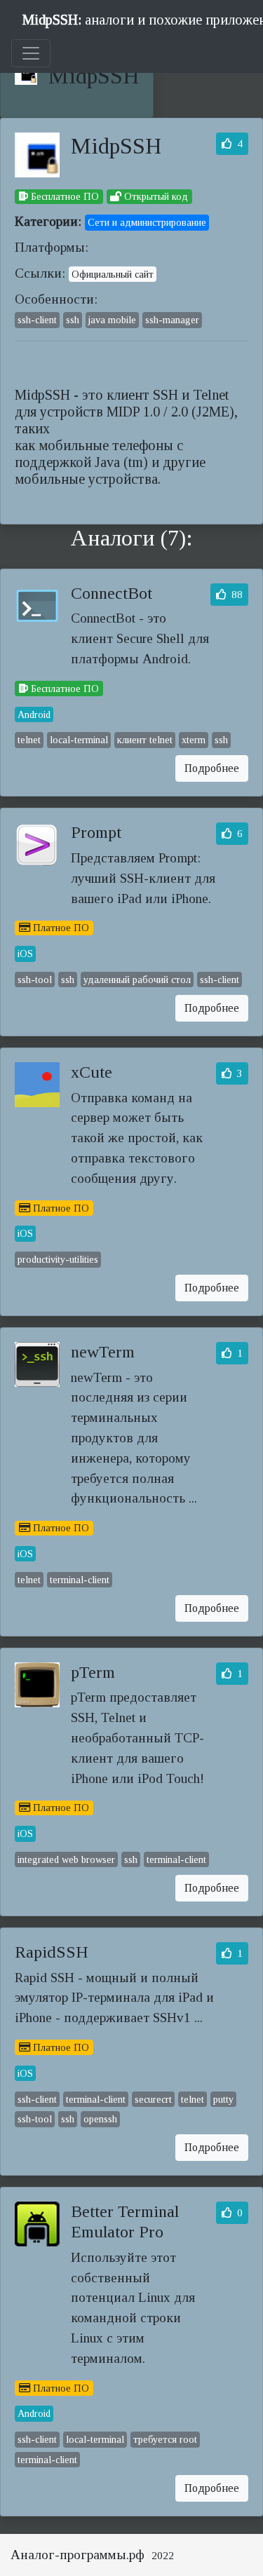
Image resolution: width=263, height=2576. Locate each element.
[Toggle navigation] (31, 53)
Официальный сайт (113, 274)
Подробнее (212, 768)
